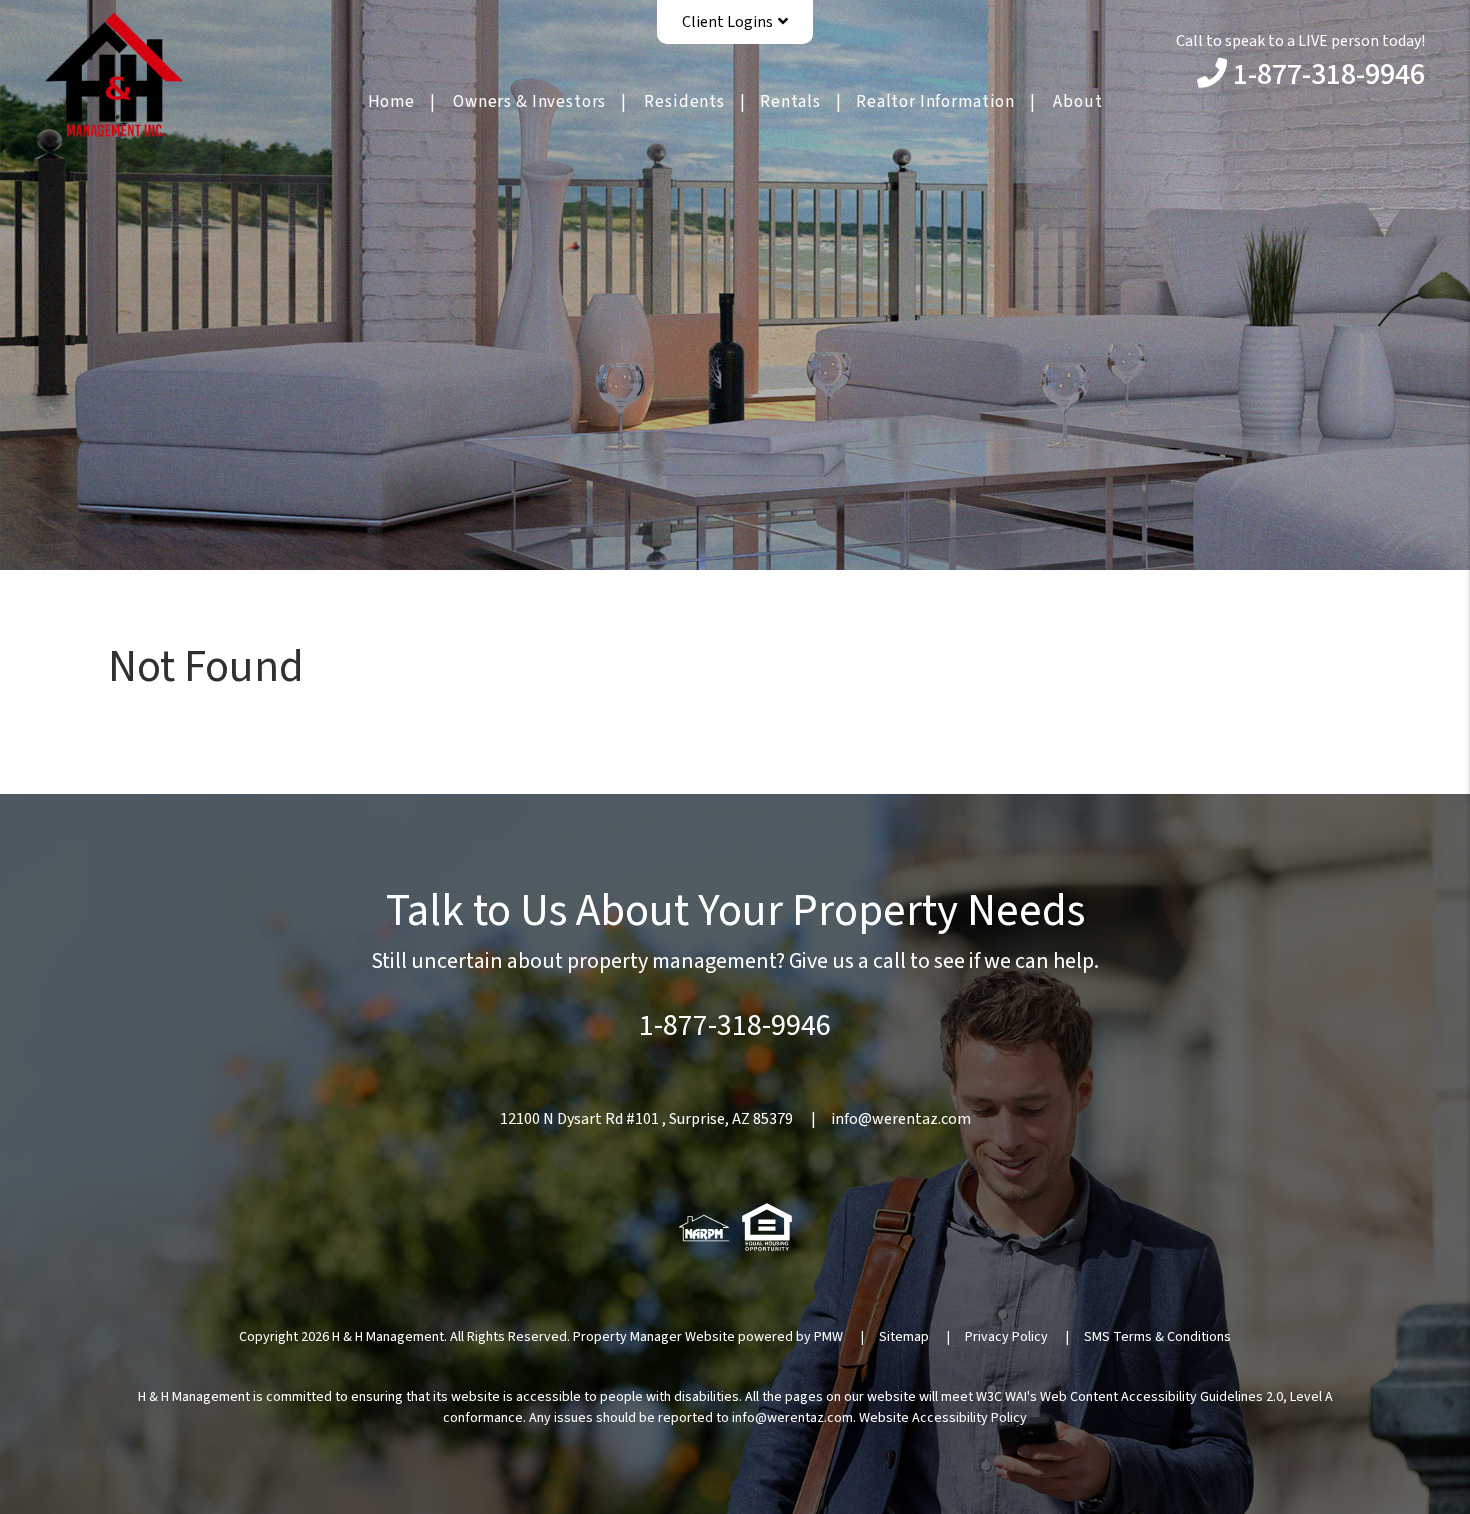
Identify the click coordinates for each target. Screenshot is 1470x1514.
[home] (114, 73)
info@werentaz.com (901, 1119)
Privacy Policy (1006, 1337)
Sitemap (904, 1337)
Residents (684, 102)
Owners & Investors (529, 102)
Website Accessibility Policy (943, 1418)
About (1077, 102)
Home (391, 102)
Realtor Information (935, 102)
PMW (828, 1337)
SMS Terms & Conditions (1157, 1337)
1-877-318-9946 (1329, 74)
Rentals (790, 102)
